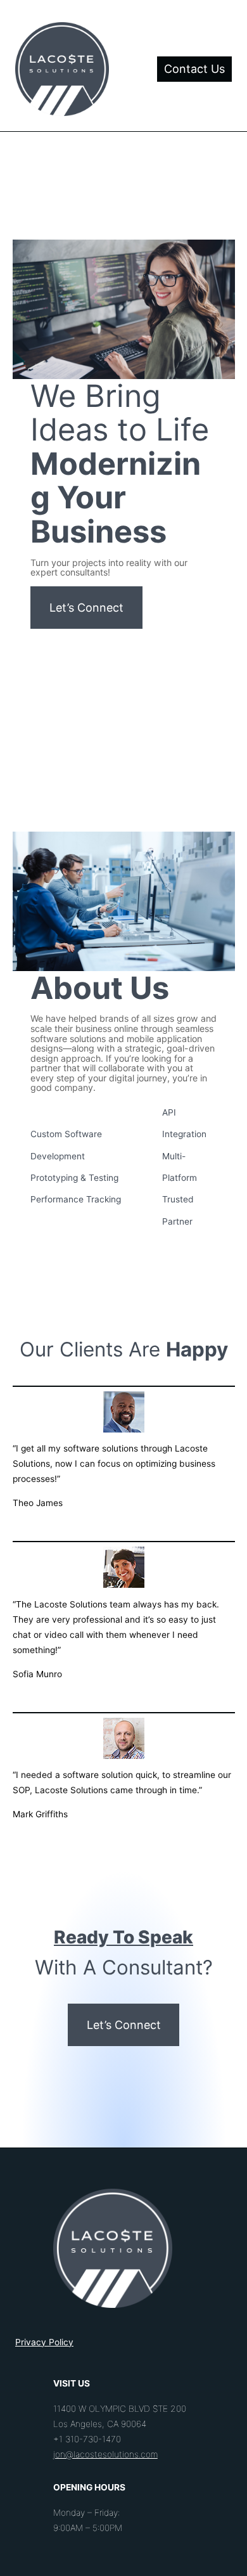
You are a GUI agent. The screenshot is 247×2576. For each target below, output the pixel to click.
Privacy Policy (44, 2342)
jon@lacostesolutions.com (105, 2454)
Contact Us (194, 69)
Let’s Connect (86, 608)
